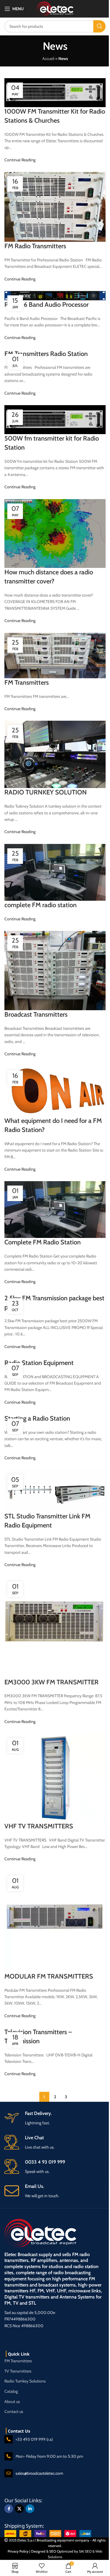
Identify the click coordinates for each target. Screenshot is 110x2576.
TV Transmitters (18, 2371)
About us (12, 2402)
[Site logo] (55, 8)
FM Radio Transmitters (35, 246)
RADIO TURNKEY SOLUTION (46, 792)
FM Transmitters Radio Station (46, 354)
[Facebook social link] (9, 2509)
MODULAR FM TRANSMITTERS (49, 1976)
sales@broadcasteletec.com (39, 2473)
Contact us (14, 2411)
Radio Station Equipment (39, 1363)
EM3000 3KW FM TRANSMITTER (51, 1682)
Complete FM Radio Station (43, 1242)
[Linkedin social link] (30, 2509)
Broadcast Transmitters (36, 1014)
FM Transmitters (27, 682)
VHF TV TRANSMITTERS (39, 1826)
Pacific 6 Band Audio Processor (46, 305)
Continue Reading (20, 160)
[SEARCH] (99, 26)
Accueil (48, 59)
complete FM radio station (40, 905)
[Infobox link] (55, 2191)
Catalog (11, 2391)
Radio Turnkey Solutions (25, 2381)
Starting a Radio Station (37, 1418)
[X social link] (19, 2509)
